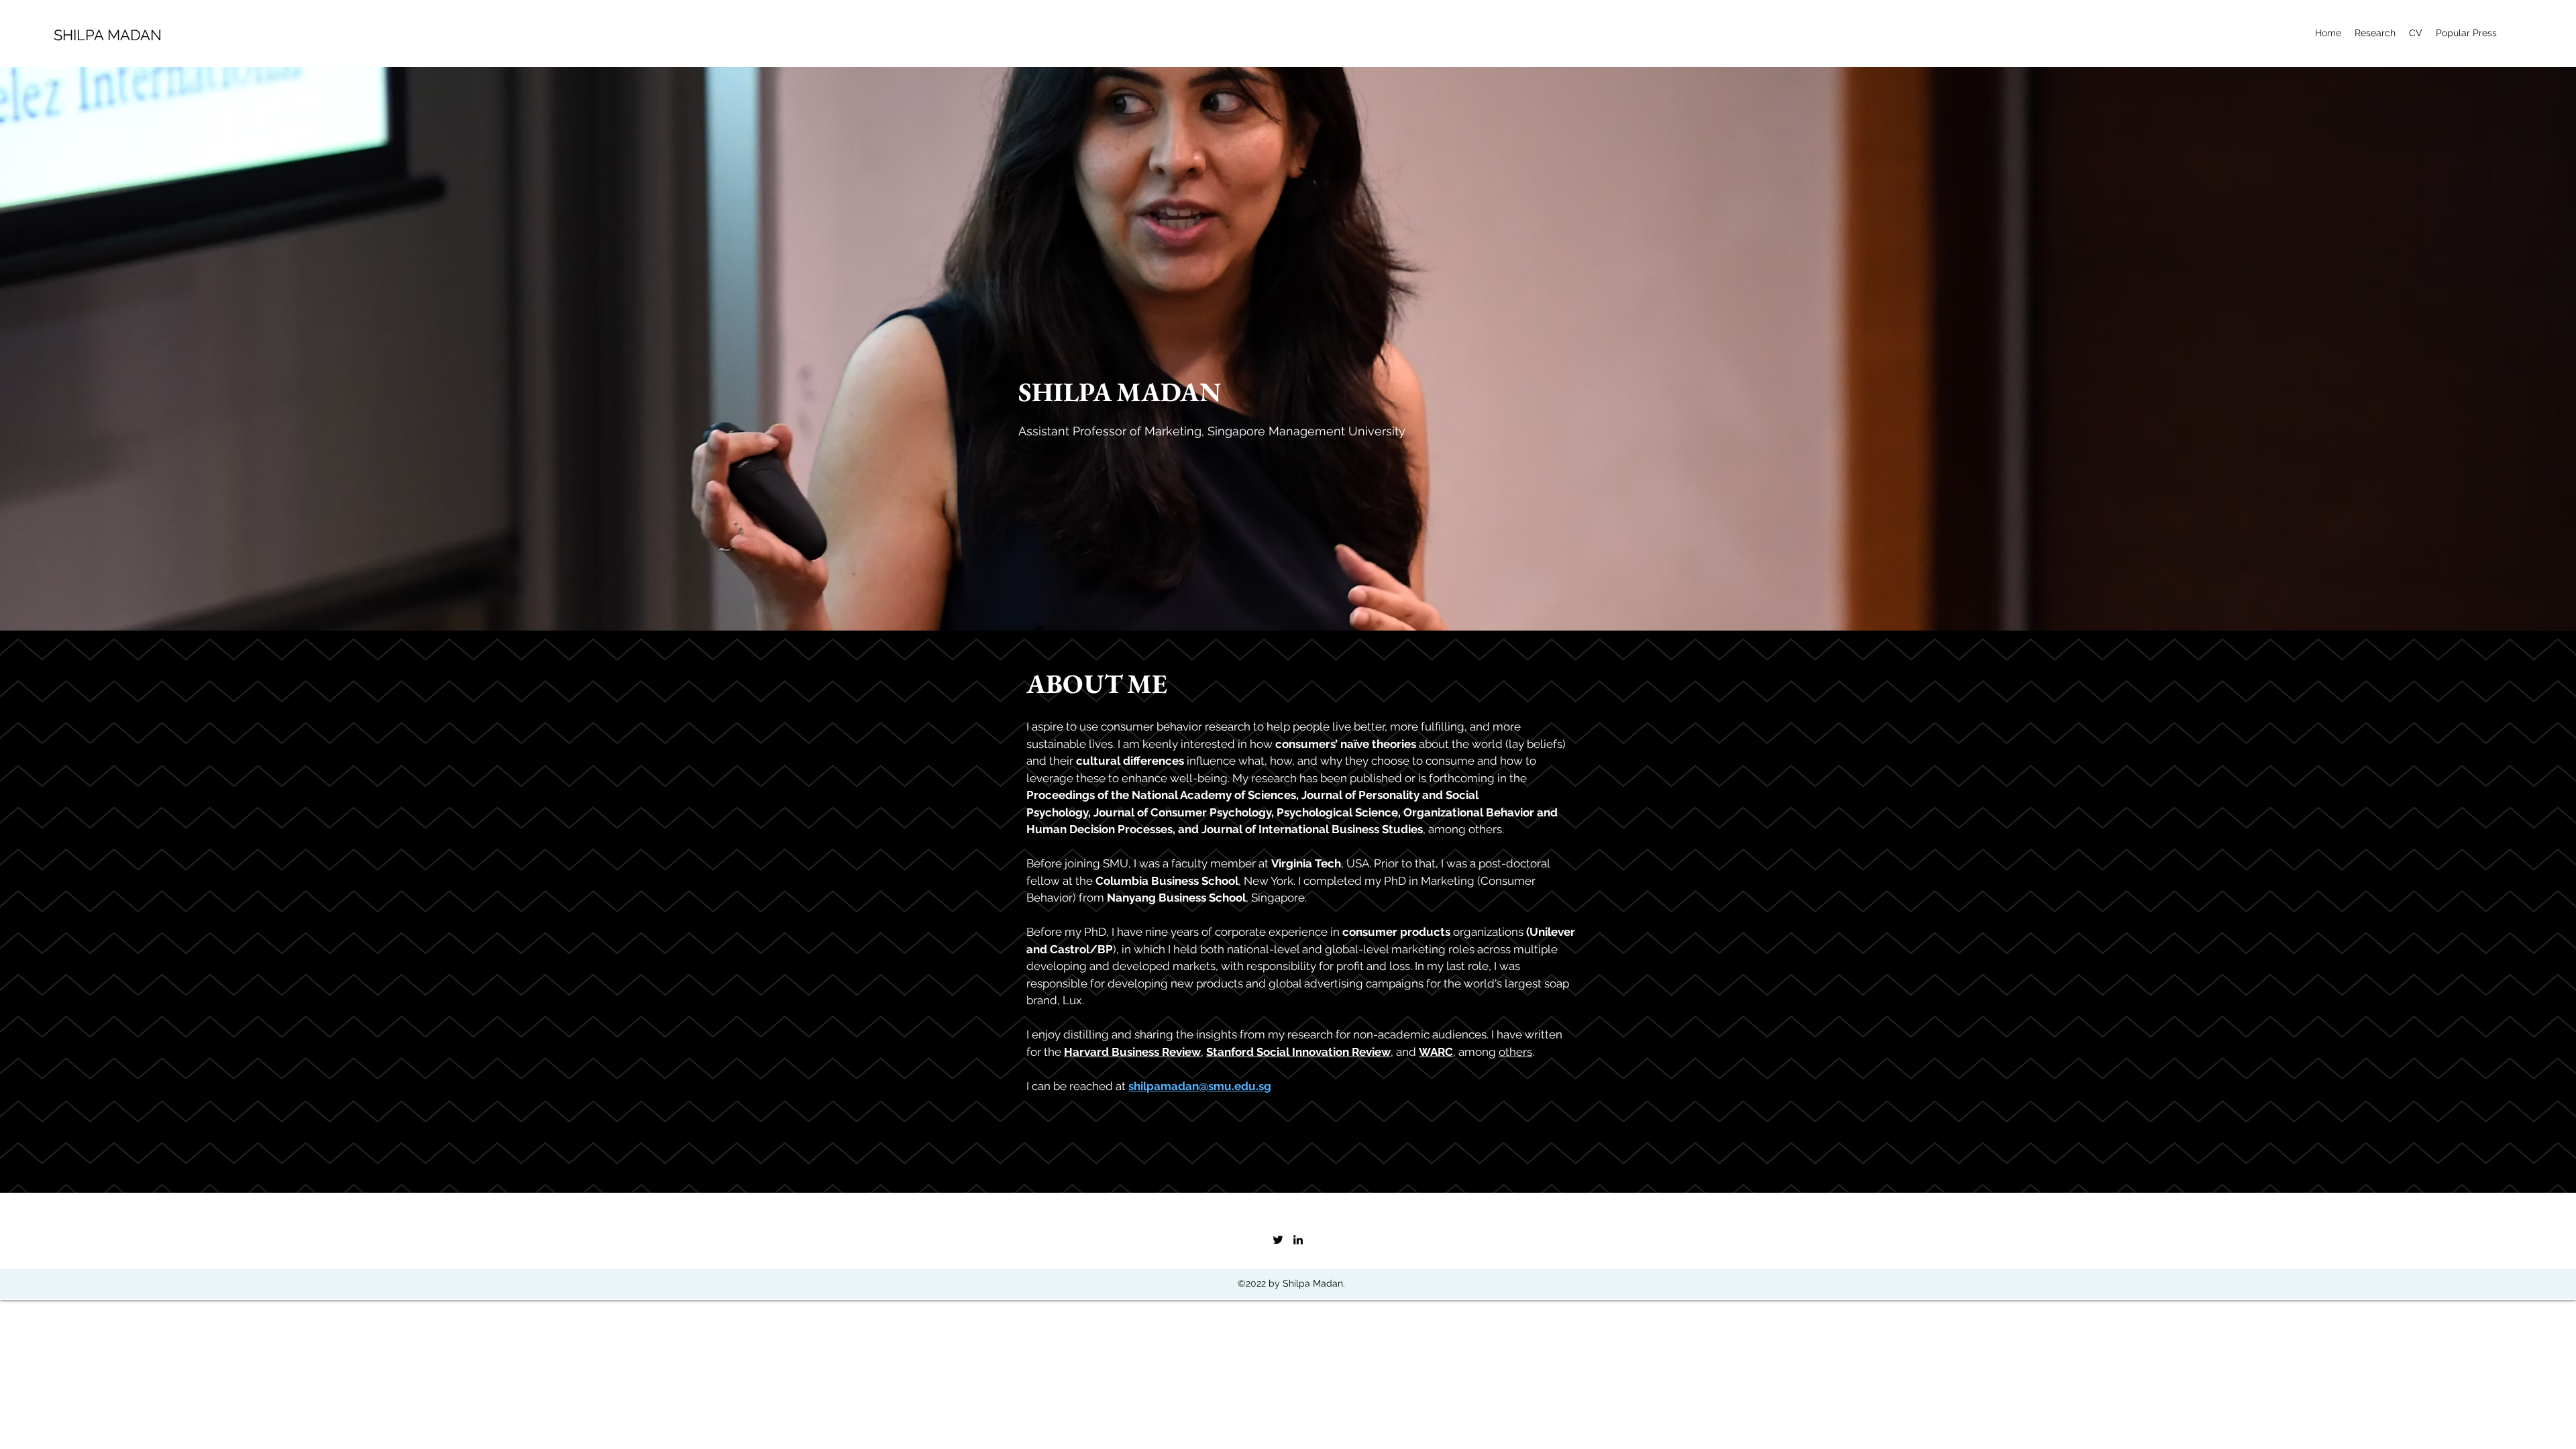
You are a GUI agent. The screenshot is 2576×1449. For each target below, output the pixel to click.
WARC (1436, 1052)
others (1515, 1052)
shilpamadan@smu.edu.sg (1200, 1086)
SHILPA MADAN (108, 35)
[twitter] (1278, 1240)
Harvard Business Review (1132, 1052)
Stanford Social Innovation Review (1298, 1052)
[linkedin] (1298, 1240)
